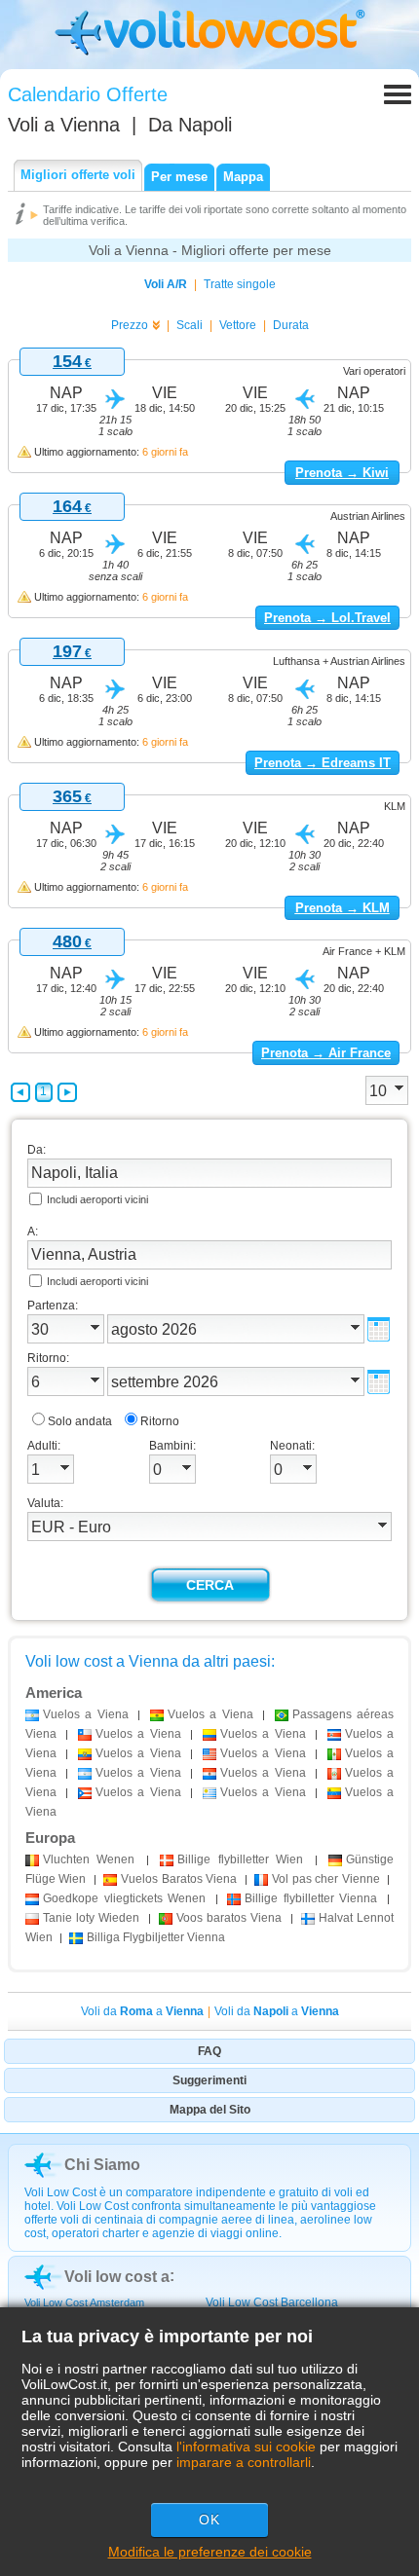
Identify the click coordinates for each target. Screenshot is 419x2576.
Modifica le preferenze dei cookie (210, 2552)
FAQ (209, 2051)
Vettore (238, 325)
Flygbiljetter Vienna (156, 1937)
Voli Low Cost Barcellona (272, 2302)
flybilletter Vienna (311, 1898)
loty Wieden (91, 1918)
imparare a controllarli (244, 2462)
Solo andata (80, 1421)
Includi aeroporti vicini (97, 1199)
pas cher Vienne (325, 1879)
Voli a (64, 125)
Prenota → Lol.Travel (327, 618)
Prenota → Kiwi (342, 473)
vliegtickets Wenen (124, 1898)
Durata (291, 325)
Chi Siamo (102, 2165)
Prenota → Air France (326, 1053)
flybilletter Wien (240, 1859)
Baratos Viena (179, 1879)
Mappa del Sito (210, 2110)
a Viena (86, 1714)
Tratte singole (240, 284)
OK (209, 2520)
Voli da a (142, 2011)
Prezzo (130, 325)
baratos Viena (229, 1918)
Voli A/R (166, 284)
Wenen (89, 1859)
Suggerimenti (209, 2080)
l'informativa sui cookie (246, 2447)
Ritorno (160, 1421)
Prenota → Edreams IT (323, 763)
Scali (190, 325)
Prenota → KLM (343, 908)
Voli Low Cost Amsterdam (84, 2302)
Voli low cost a (117, 2277)
